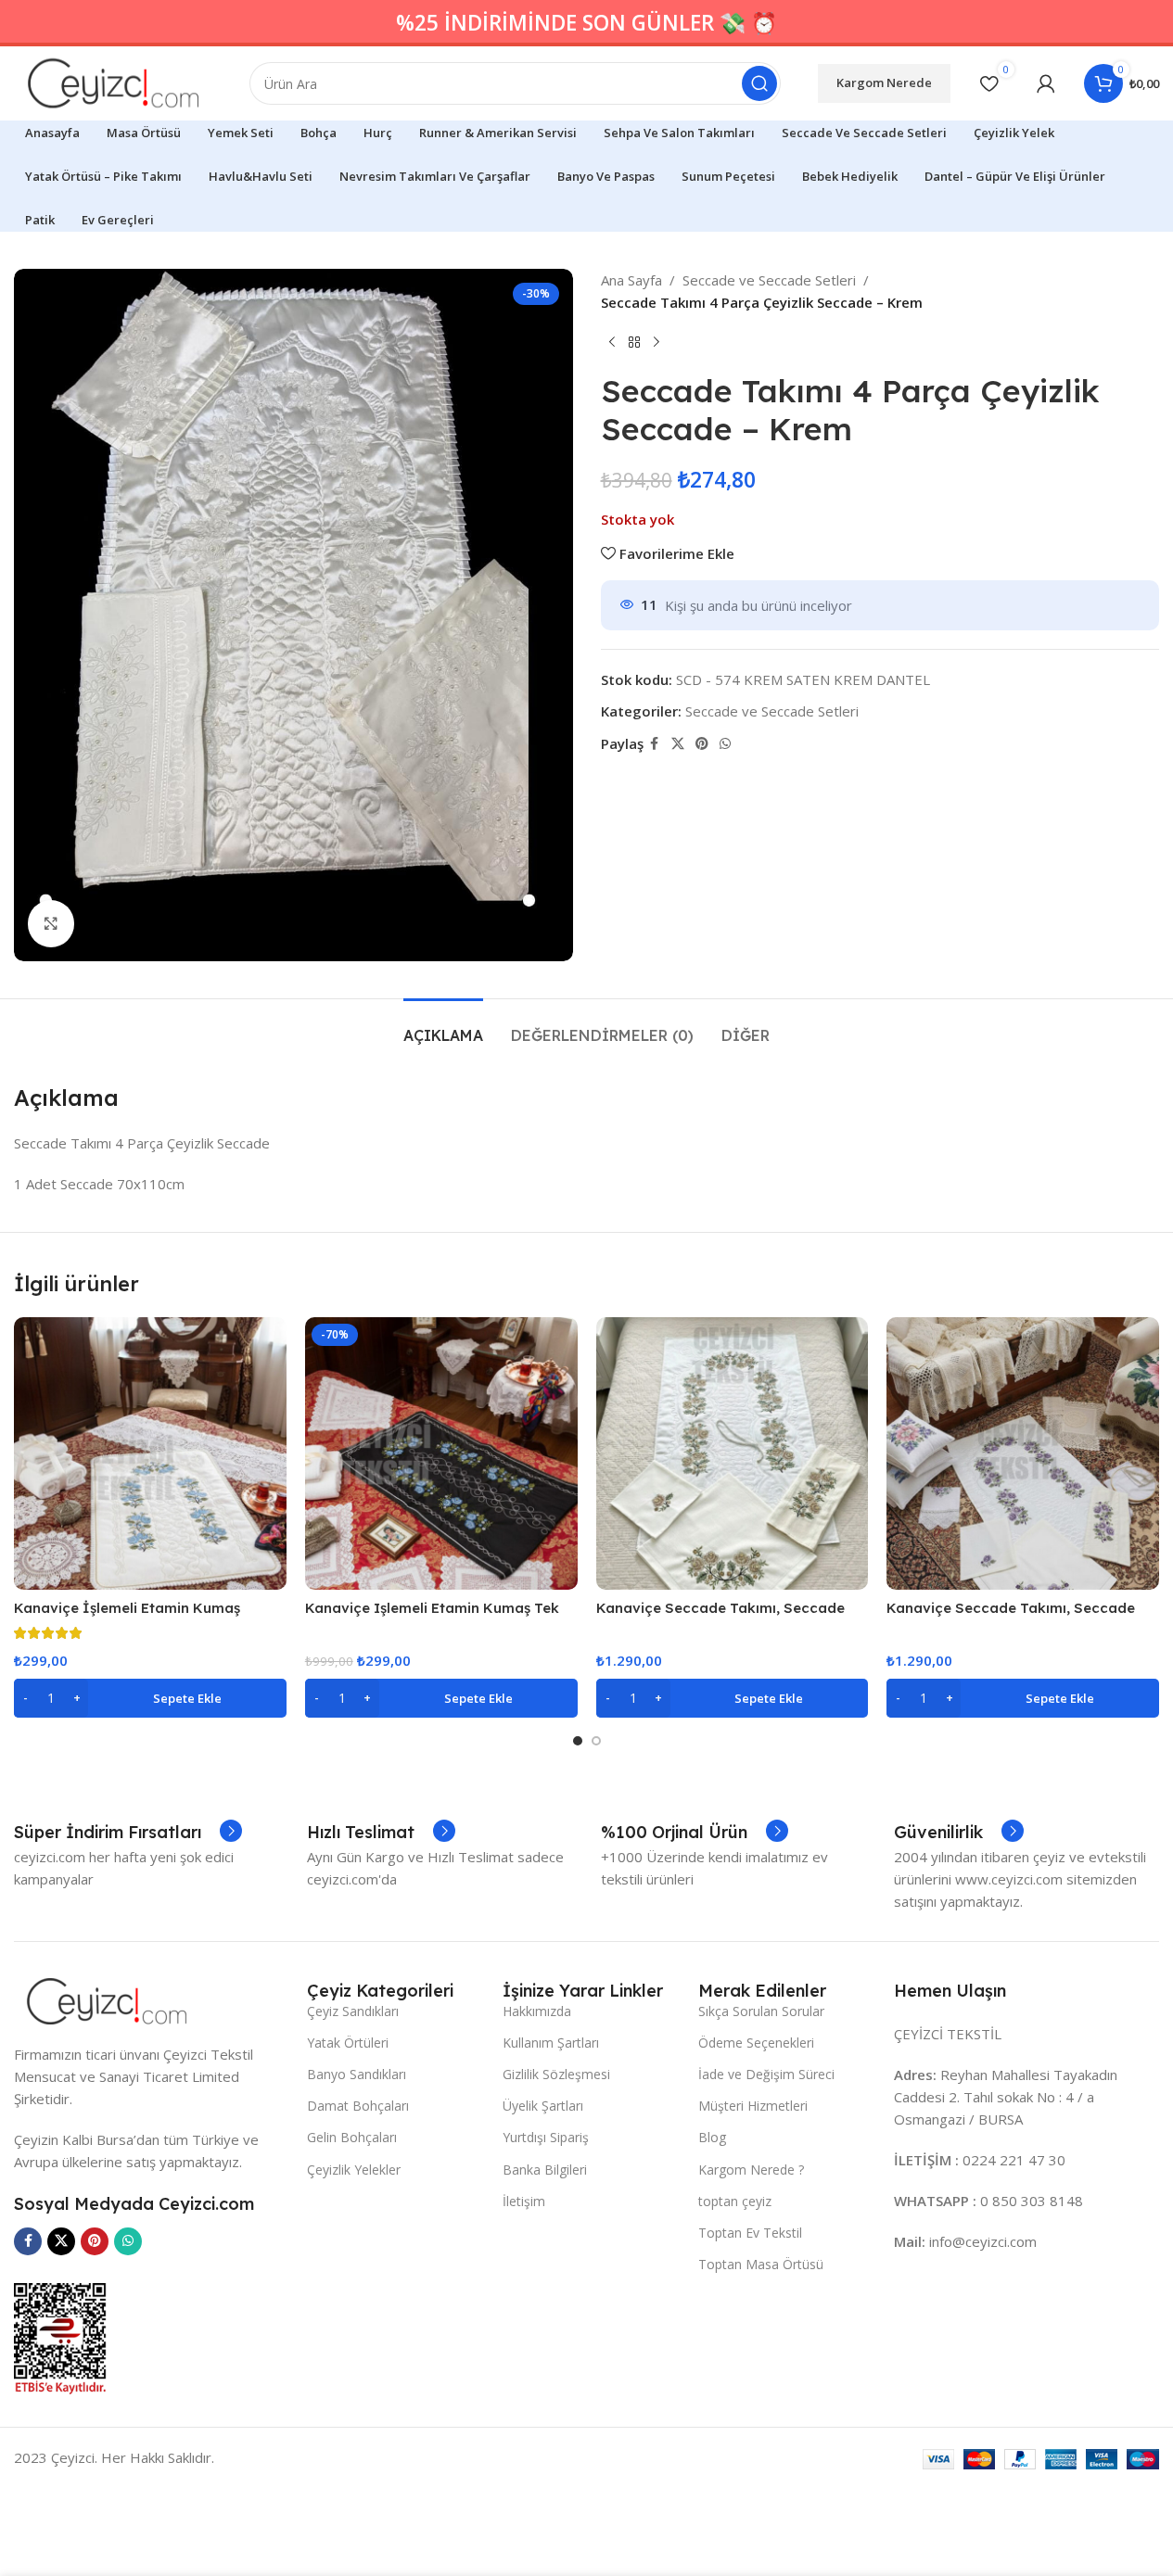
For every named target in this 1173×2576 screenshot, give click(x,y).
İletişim (524, 2201)
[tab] (443, 1027)
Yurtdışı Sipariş (546, 2137)
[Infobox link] (128, 1833)
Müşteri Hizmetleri (753, 2106)
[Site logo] (113, 82)
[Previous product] (612, 343)
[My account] (1046, 83)
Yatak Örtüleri (348, 2043)
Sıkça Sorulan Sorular (761, 2011)
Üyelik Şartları (543, 2106)
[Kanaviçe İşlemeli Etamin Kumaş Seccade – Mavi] (150, 1453)
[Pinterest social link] (702, 744)
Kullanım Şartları (551, 2043)
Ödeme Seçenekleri (756, 2043)
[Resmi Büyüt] (51, 923)
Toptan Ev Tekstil (750, 2233)
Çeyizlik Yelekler (354, 2170)
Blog (712, 2137)
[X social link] (678, 744)
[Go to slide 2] (596, 1741)
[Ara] (759, 83)
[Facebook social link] (655, 744)
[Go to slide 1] (578, 1741)
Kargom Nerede (884, 82)
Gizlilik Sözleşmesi (556, 2074)
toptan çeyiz (735, 2201)
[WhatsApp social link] (725, 744)
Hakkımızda (537, 2011)
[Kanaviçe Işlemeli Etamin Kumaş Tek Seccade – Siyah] (441, 1453)
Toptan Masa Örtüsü (761, 2264)
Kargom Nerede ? (751, 2170)
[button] (150, 1698)
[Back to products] (634, 343)
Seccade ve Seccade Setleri (769, 280)
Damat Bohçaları (358, 2106)
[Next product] (657, 343)
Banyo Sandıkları (357, 2074)
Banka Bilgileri (545, 2170)
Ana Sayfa (631, 280)
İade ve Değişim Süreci (766, 2074)
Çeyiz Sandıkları (353, 2011)
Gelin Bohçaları (352, 2137)
